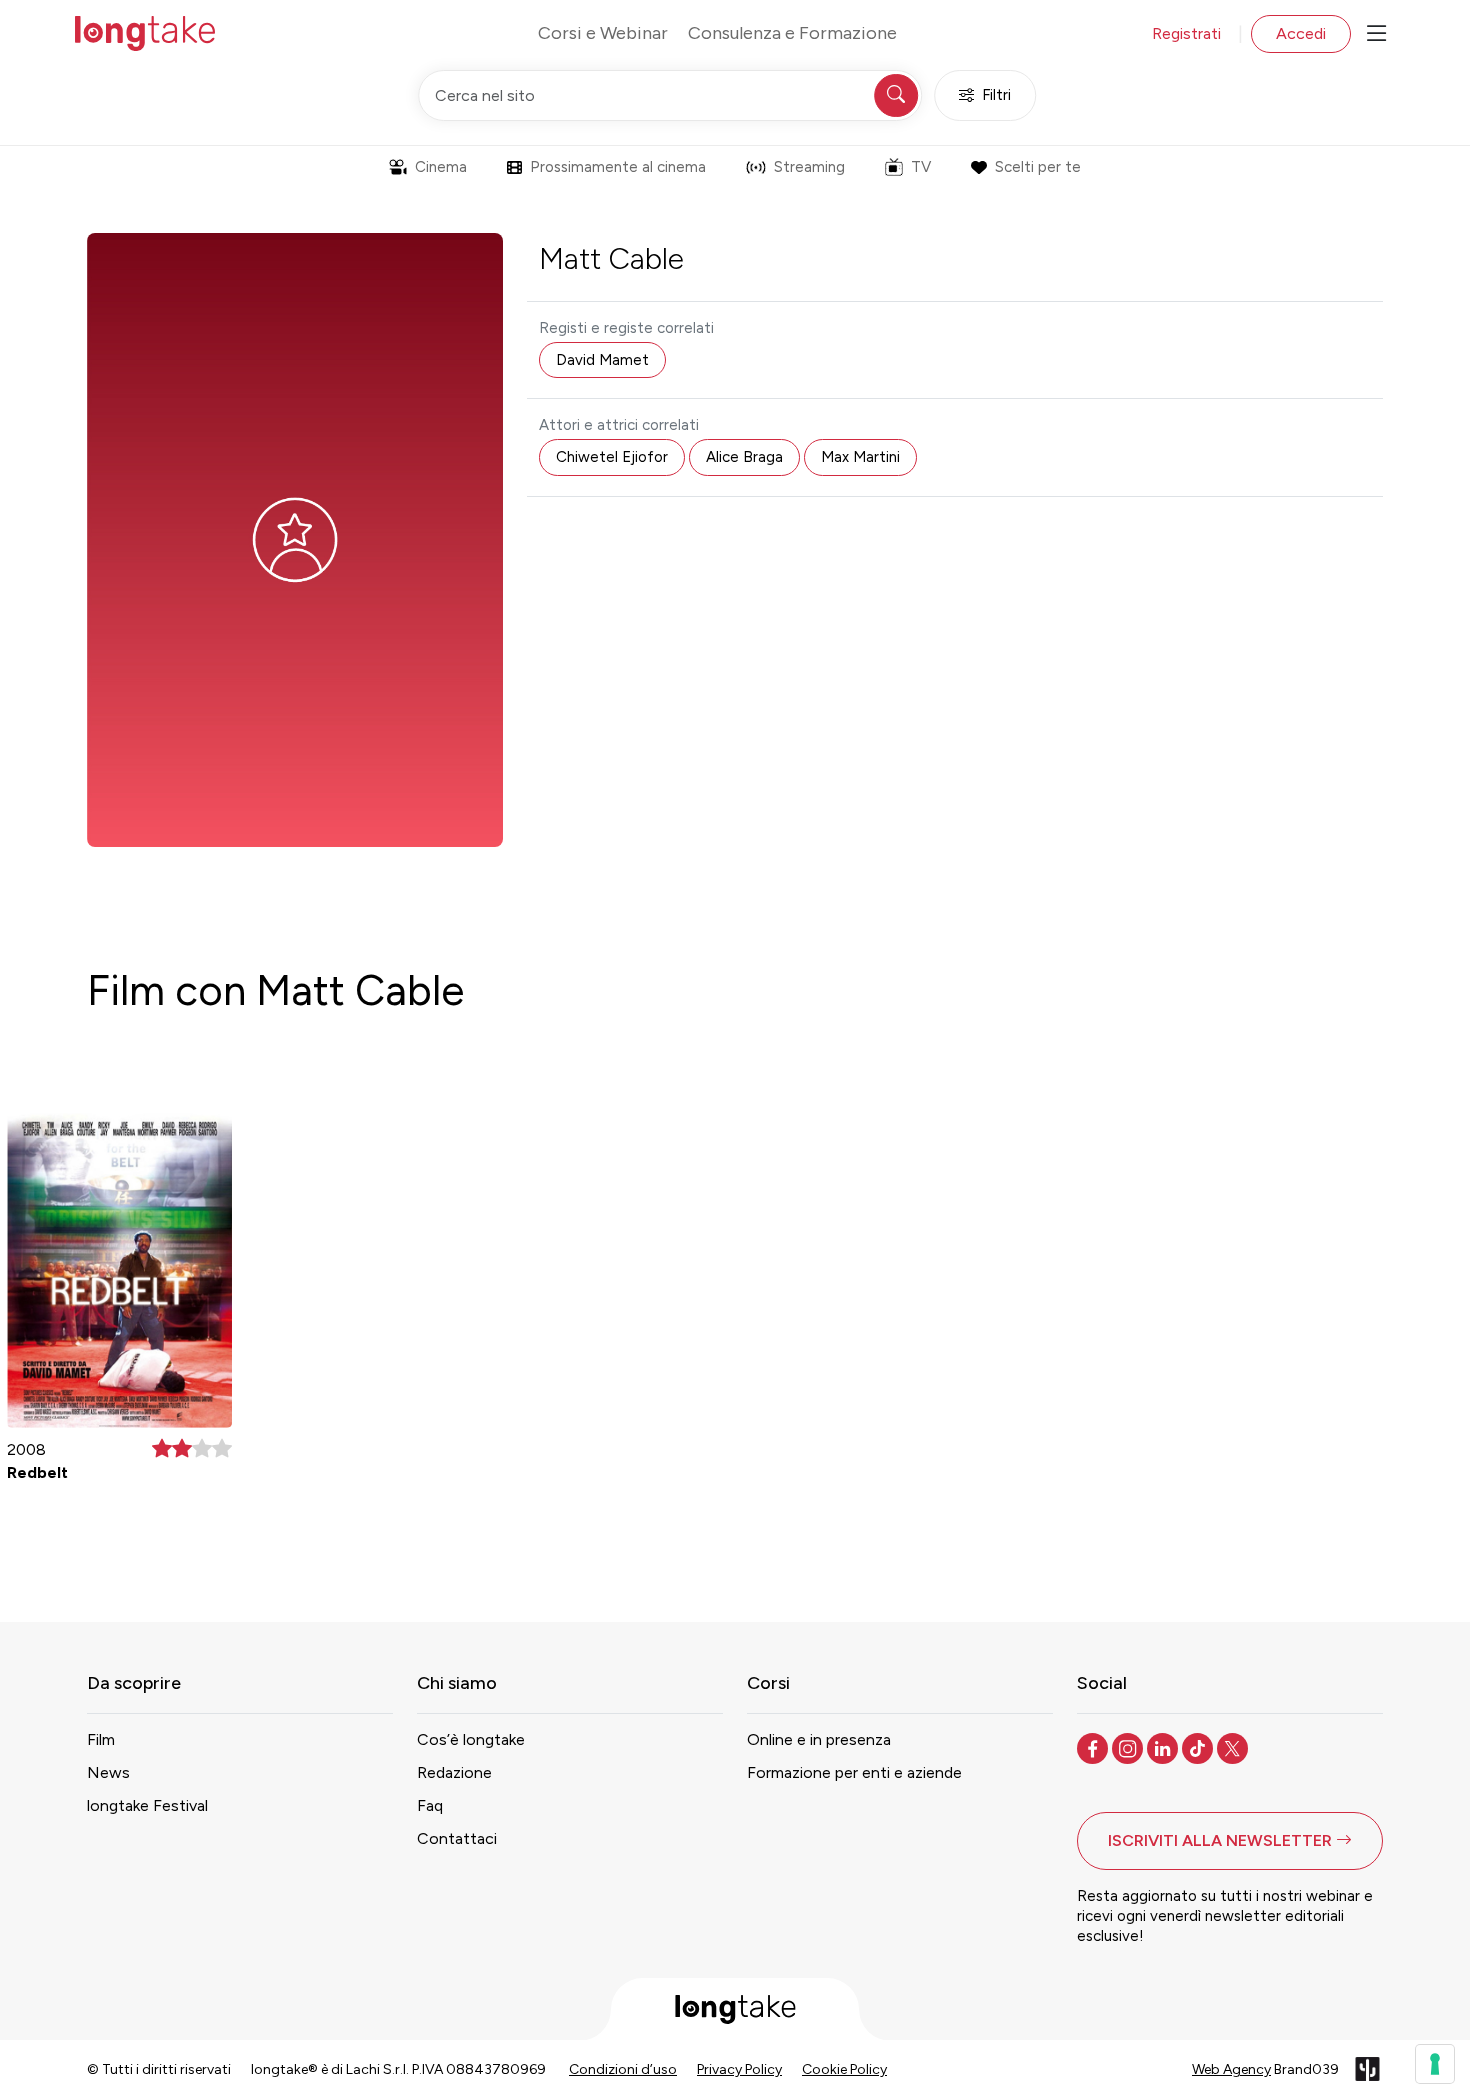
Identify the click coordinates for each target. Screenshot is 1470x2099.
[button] (1230, 1841)
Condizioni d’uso (623, 2069)
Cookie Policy (844, 2069)
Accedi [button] (1301, 33)
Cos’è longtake (471, 1739)
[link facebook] (1094, 1747)
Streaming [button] (809, 167)
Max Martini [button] (860, 457)
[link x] (1234, 1747)
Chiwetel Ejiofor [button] (612, 457)
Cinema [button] (441, 167)
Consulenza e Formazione (792, 33)
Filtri (996, 95)
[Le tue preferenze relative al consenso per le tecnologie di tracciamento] (1435, 2064)
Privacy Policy (739, 2069)
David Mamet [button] (602, 360)
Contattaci (457, 1838)
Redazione (454, 1772)
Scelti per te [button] (1038, 167)
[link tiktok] (1199, 1747)
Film (101, 1739)
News (108, 1772)
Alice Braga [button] (744, 457)
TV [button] (921, 167)
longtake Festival (147, 1805)
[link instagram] (1129, 1747)
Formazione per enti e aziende (854, 1772)
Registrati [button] (1186, 33)
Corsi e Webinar (603, 33)
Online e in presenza (819, 1739)
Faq (430, 1805)
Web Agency (1231, 2069)
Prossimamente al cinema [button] (618, 167)
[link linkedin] (1164, 1747)
